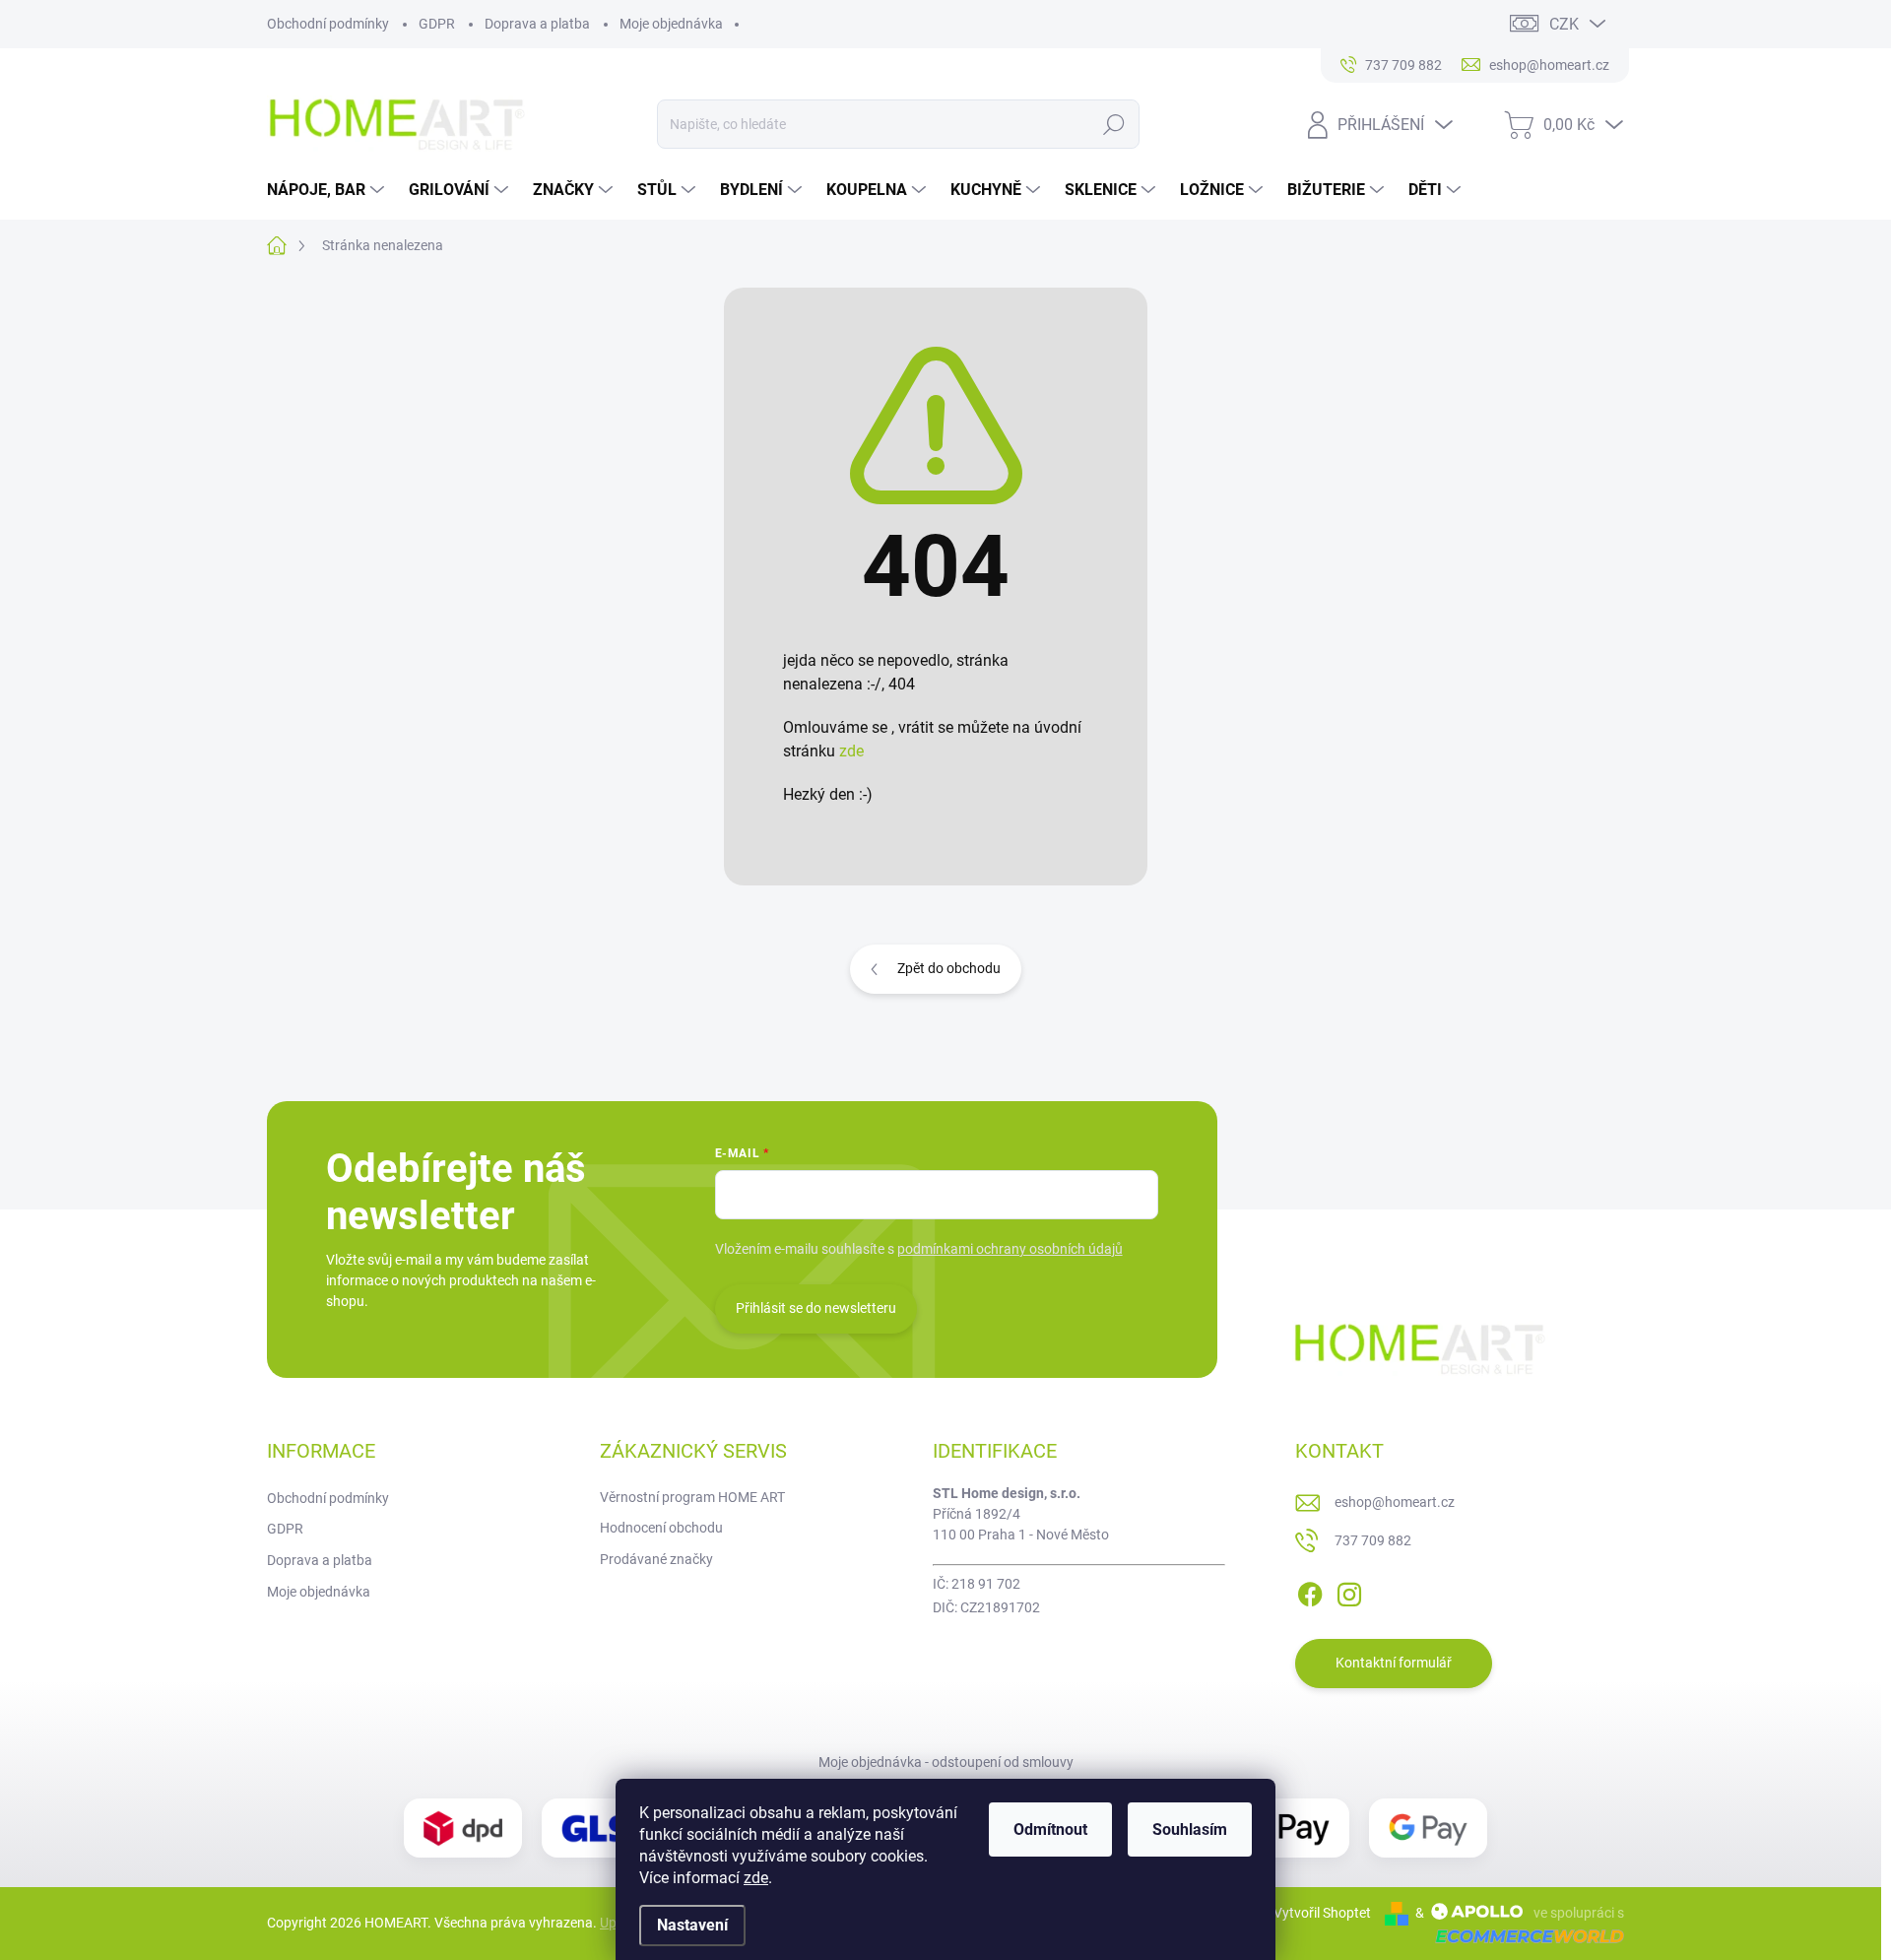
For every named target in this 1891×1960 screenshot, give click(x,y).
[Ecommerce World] (1523, 1936)
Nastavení (692, 1925)
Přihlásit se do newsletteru (816, 1308)
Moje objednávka (671, 24)
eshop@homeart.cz (1395, 1502)
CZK (1564, 24)
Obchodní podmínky (328, 24)
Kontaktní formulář (1394, 1663)
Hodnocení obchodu (661, 1528)
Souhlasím (1190, 1829)
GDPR (437, 24)
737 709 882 (1373, 1540)
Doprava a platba (537, 24)
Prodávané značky (656, 1559)
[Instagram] (1349, 1591)
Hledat (1113, 124)
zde (756, 1878)
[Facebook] (1310, 1591)
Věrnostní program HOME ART (692, 1497)
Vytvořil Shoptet (1322, 1913)
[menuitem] (328, 190)
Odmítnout (1050, 1829)
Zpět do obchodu (949, 968)
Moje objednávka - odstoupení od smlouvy (946, 1762)
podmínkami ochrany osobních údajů (1010, 1249)
